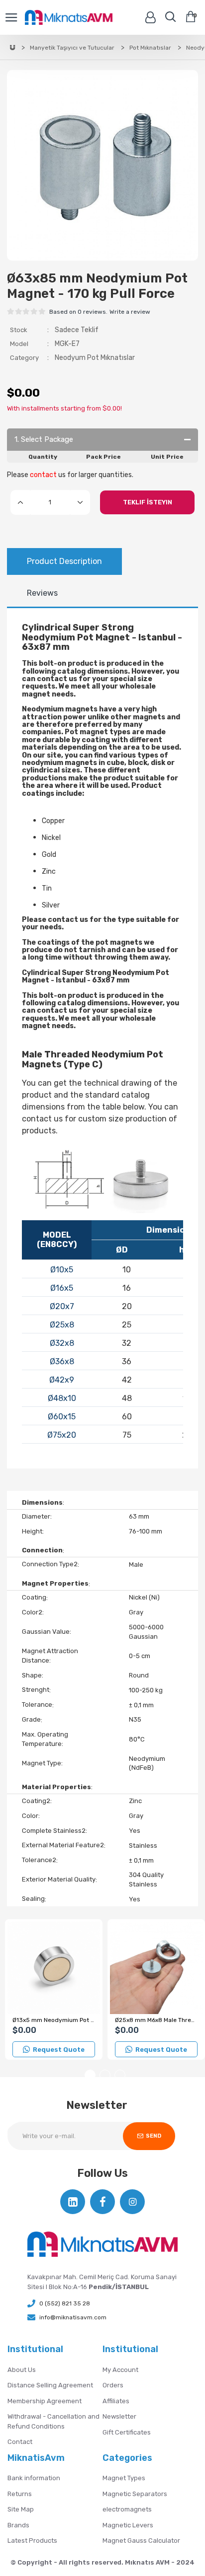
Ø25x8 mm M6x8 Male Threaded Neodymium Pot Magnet (156, 2020)
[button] (90, 2075)
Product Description (64, 561)
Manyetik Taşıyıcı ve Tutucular (72, 48)
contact (43, 475)
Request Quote (59, 2050)
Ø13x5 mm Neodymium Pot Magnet (54, 2020)
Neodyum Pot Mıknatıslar (95, 358)
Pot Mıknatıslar (150, 48)
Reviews (42, 593)
